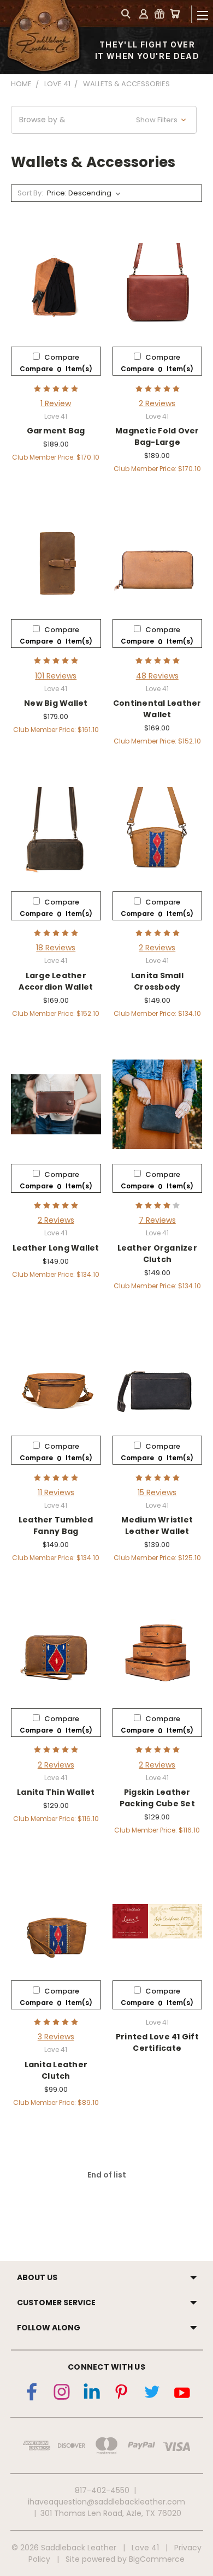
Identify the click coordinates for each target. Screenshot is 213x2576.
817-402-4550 (102, 2490)
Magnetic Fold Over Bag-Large (157, 436)
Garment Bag (56, 431)
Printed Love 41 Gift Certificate (157, 2042)
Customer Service (56, 2303)
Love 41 (145, 2548)
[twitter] (152, 2394)
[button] (104, 120)
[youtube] (182, 2394)
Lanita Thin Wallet (56, 1792)
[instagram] (62, 2394)
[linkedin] (92, 2394)
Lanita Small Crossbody (157, 981)
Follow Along (49, 2328)
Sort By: (30, 193)
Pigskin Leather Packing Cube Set (157, 1798)
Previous (9, 2542)
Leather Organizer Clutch (157, 1254)
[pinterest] (122, 2394)
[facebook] (32, 2394)
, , (111, 2513)
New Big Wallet (56, 703)
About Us (37, 2277)
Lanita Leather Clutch (56, 2070)
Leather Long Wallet (56, 1248)
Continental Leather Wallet (157, 709)
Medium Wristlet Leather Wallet (157, 1525)
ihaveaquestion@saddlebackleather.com (106, 2502)
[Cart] (175, 13)
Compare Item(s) (56, 369)
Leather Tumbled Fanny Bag (56, 1525)
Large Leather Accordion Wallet (56, 981)
